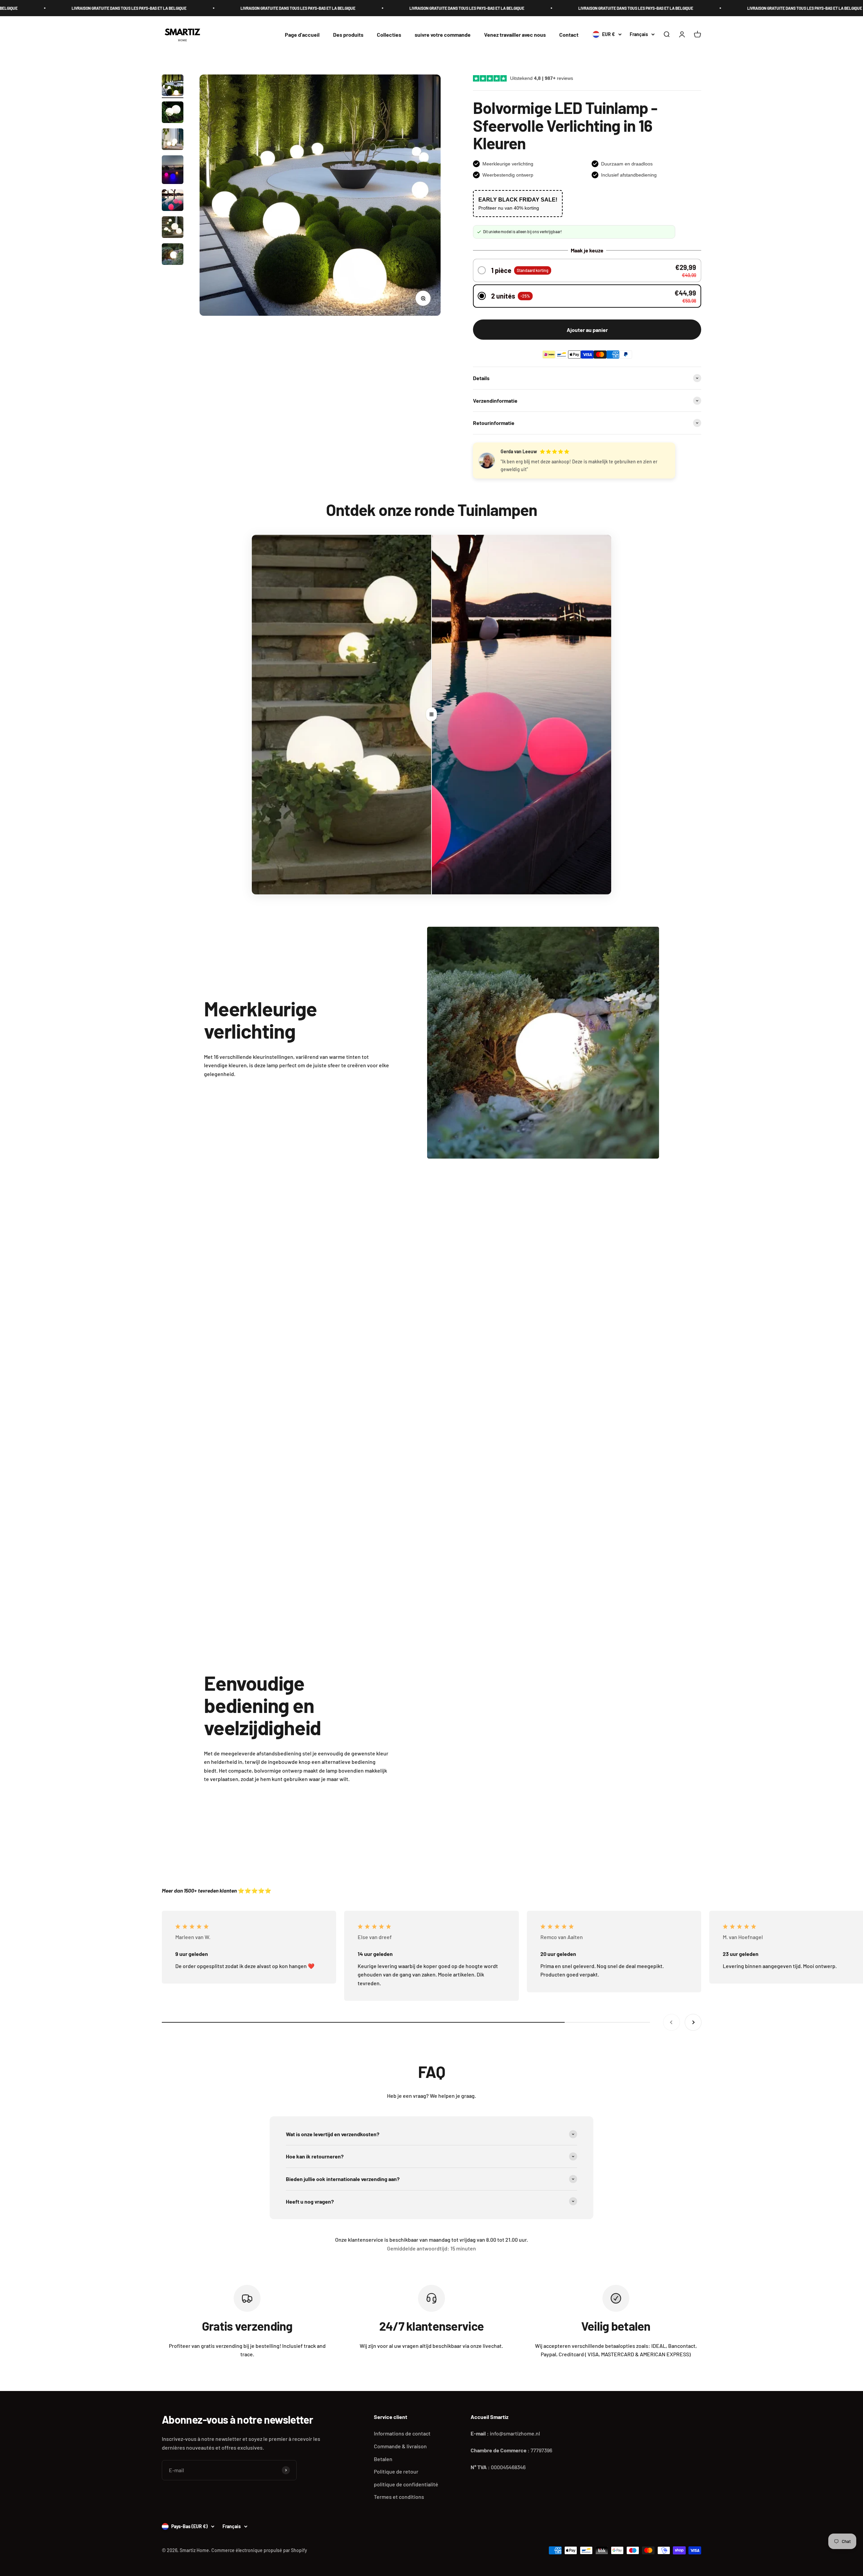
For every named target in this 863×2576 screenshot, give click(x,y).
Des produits (348, 35)
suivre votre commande (443, 35)
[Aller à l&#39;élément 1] (173, 86)
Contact (569, 35)
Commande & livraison (400, 2446)
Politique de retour (396, 2471)
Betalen (383, 2459)
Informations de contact (402, 2433)
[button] (587, 270)
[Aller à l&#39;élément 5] (173, 201)
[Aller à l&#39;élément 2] (173, 113)
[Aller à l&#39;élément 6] (173, 228)
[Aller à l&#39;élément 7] (173, 255)
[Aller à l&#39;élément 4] (173, 171)
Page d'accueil (302, 35)
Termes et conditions (399, 2497)
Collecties (389, 35)
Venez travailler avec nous (515, 35)
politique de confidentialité (406, 2484)
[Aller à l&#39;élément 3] (173, 140)
